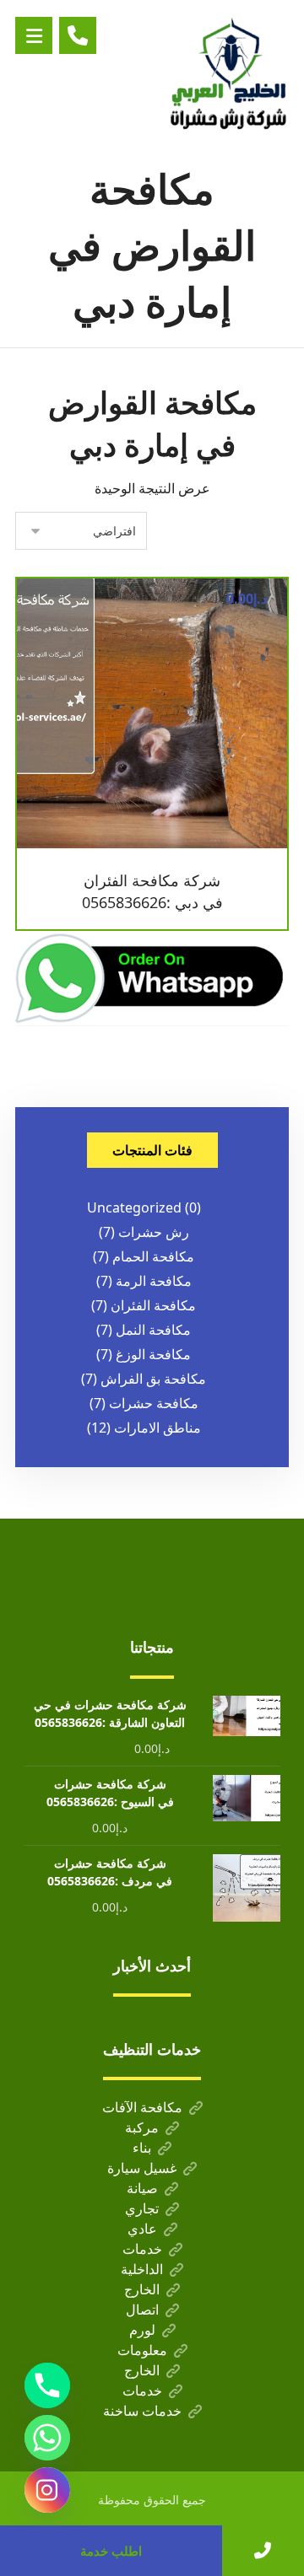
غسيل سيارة (142, 2168)
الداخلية (142, 2269)
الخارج (142, 2289)
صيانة (142, 2188)
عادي (142, 2229)
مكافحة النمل (153, 1330)
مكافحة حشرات (154, 1403)
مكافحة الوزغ (153, 1354)
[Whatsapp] (47, 2438)
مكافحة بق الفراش (153, 1379)
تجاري (142, 2208)
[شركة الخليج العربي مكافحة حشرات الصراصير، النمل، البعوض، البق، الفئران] (230, 72)
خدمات (142, 2249)
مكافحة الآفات (142, 2107)
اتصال (142, 2310)
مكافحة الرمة (154, 1281)
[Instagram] (47, 2490)
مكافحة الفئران (153, 1305)
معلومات (142, 2350)
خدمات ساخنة (142, 2411)
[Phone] (47, 2385)
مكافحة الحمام (153, 1256)
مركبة (142, 2127)
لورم (142, 2330)
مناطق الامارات (157, 1428)
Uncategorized (134, 1207)
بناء (142, 2148)
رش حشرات (154, 1232)
